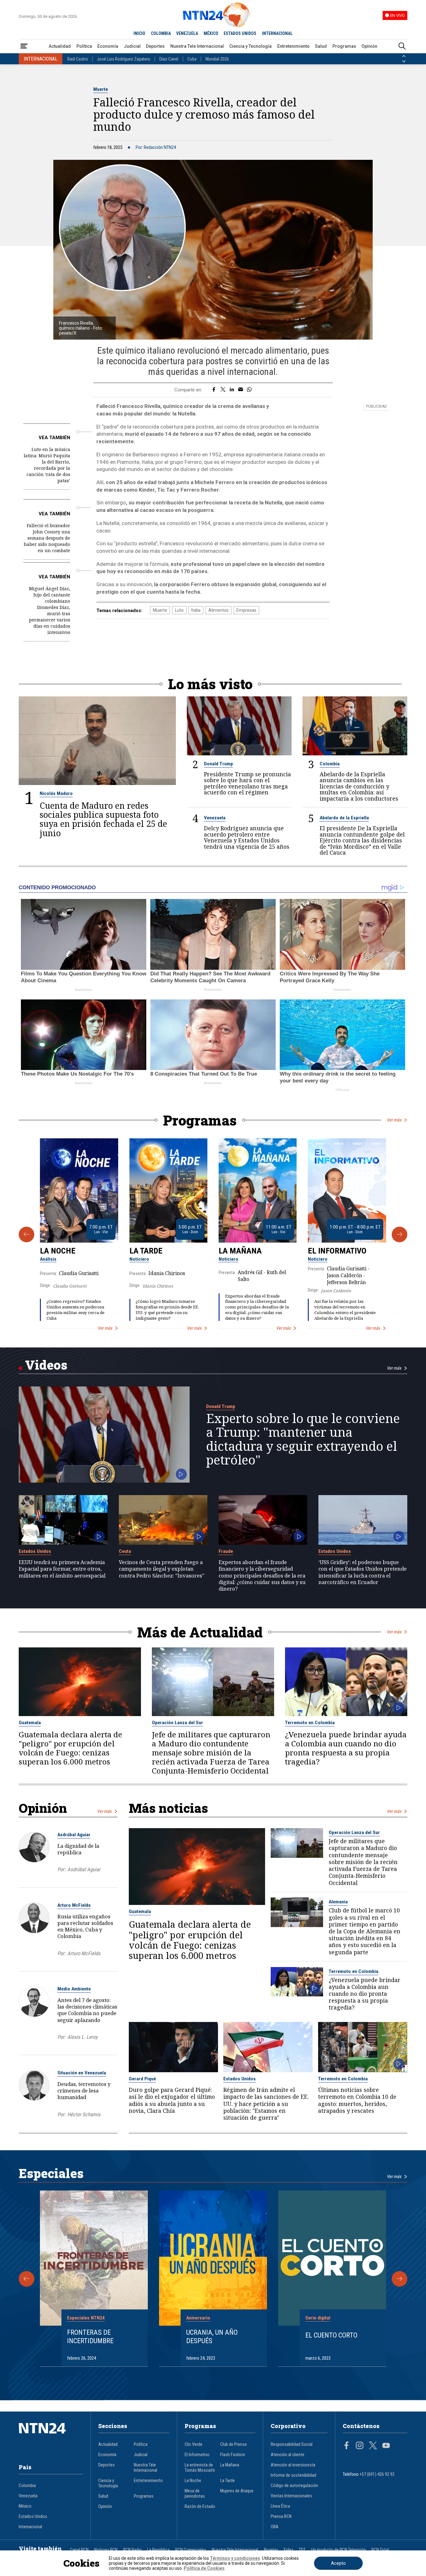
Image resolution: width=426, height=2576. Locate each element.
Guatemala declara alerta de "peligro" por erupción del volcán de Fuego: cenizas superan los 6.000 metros (70, 1748)
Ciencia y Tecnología (250, 46)
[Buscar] (402, 46)
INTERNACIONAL (277, 33)
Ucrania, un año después (212, 2336)
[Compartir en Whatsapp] (249, 390)
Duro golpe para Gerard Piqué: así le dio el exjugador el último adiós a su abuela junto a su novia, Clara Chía (172, 2100)
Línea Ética (280, 2506)
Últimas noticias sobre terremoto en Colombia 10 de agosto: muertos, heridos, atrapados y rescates (357, 2100)
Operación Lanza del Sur (177, 1723)
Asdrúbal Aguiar (74, 1835)
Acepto (338, 2563)
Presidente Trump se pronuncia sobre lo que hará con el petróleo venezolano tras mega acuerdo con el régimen (247, 783)
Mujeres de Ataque (237, 2491)
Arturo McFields (74, 1905)
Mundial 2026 (217, 59)
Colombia (330, 764)
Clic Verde (194, 2444)
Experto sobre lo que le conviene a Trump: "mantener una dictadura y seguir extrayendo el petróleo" (303, 1439)
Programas (344, 46)
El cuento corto (331, 2335)
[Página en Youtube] (386, 2446)
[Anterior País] (404, 56)
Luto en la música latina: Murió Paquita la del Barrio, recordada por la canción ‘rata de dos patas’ (47, 465)
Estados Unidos (35, 1551)
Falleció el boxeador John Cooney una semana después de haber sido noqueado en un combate (47, 538)
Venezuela (215, 818)
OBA (275, 2527)
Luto (179, 610)
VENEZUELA (187, 33)
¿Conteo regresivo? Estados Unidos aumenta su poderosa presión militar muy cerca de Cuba (75, 1310)
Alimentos (218, 610)
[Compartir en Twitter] (223, 390)
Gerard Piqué (142, 2079)
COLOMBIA (161, 33)
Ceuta (125, 1551)
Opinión (369, 46)
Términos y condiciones (235, 2558)
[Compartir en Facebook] (214, 390)
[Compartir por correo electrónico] (241, 390)
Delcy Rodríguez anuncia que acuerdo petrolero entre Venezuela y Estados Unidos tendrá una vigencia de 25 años (247, 837)
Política (84, 46)
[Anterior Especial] (27, 2279)
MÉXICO (211, 33)
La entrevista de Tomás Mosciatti (200, 2468)
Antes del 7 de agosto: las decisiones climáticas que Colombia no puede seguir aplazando (87, 2010)
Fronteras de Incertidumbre (90, 2336)
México (25, 2506)
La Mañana (240, 1251)
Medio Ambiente (74, 1989)
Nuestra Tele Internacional (197, 46)
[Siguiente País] (404, 61)
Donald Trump (218, 764)
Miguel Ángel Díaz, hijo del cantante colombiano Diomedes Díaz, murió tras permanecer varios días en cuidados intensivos (50, 610)
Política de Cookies (204, 2568)
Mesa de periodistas (195, 2494)
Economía (108, 46)
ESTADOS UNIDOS (240, 33)
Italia (196, 610)
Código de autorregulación (294, 2486)
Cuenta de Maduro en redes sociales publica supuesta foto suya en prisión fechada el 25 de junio (103, 819)
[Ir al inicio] (51, 2438)
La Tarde (146, 1251)
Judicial (132, 46)
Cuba (192, 59)
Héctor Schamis (84, 2115)
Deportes (155, 46)
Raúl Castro (78, 59)
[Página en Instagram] (360, 2446)
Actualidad (60, 46)
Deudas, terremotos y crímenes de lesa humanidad (84, 2090)
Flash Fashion (233, 2455)
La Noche (58, 1251)
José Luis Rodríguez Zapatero (124, 59)
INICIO (139, 33)
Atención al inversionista (293, 2465)
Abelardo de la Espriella (344, 818)
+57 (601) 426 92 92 (377, 2474)
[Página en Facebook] (346, 2446)
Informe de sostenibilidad (293, 2475)
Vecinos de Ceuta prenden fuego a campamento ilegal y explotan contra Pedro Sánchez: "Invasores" (162, 1569)
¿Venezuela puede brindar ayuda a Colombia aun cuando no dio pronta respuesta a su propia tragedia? (346, 1748)
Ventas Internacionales (291, 2496)
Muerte (101, 89)
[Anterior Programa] (27, 1234)
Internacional (30, 2527)
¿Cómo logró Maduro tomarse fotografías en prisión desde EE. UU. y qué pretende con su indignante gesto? (167, 1310)
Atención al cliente (288, 2455)
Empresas (246, 610)
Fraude (226, 1551)
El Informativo (337, 1251)
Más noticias (168, 1808)
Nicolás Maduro (56, 793)
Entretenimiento (293, 46)
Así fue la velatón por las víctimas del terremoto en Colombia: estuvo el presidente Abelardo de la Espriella (345, 1310)
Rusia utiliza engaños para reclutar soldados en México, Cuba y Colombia (85, 1926)
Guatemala (30, 1723)
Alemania (338, 1902)
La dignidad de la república (78, 1849)
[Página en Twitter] (373, 2446)
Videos (46, 1365)
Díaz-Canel (169, 59)
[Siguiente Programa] (399, 1234)
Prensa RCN (281, 2517)
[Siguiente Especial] (399, 2279)
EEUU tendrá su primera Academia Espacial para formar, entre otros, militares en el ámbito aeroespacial (62, 1569)
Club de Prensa (233, 2444)
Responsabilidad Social (292, 2444)
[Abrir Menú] (24, 46)
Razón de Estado (200, 2507)
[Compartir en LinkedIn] (232, 390)
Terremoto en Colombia (310, 1723)
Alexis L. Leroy (82, 2037)
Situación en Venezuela (82, 2073)
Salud (321, 46)
